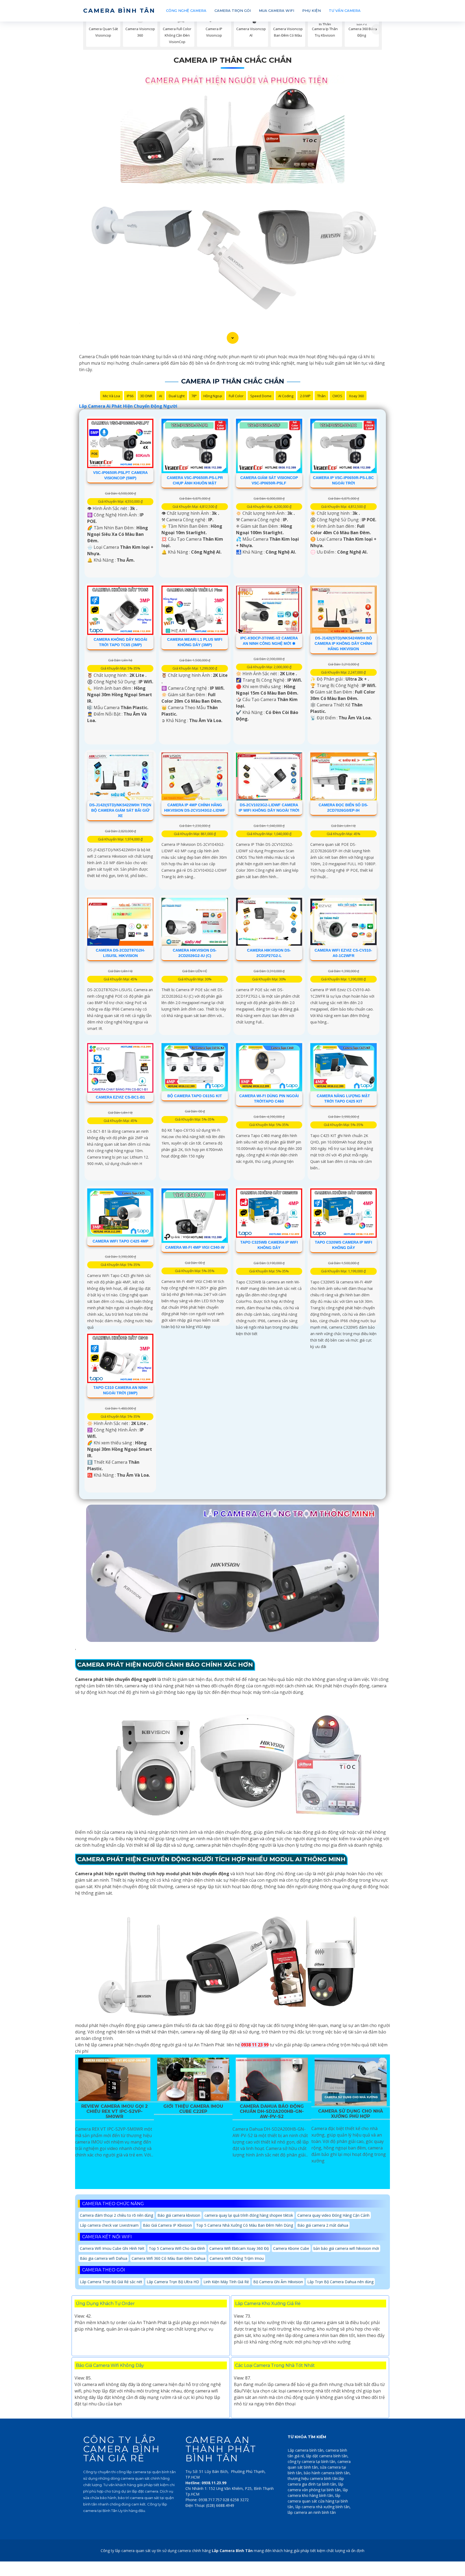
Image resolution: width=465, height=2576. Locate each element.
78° (194, 396)
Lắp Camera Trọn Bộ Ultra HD (173, 2282)
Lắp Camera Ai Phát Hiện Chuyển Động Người (128, 406)
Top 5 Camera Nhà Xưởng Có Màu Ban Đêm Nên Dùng (245, 2225)
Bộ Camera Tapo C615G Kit (195, 1096)
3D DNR (146, 396)
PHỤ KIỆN (311, 10)
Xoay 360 (356, 396)
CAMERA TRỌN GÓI (233, 10)
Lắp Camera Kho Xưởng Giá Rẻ (268, 2304)
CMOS (337, 396)
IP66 (130, 396)
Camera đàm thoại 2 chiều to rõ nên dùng (117, 2215)
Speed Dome (261, 396)
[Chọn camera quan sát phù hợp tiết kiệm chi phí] (376, 29)
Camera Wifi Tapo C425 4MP (120, 1241)
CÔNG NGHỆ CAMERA (186, 10)
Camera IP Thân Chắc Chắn (233, 60)
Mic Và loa (111, 396)
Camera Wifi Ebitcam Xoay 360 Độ (239, 2248)
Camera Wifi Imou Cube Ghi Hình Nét (112, 2248)
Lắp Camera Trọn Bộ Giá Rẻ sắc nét (111, 2282)
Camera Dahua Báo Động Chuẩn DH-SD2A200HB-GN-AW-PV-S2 (272, 2111)
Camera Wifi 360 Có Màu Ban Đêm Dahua (168, 2258)
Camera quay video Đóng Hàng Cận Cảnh (333, 2215)
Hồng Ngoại (213, 396)
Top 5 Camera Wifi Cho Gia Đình (177, 2248)
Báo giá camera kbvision (179, 2215)
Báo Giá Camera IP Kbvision (167, 2225)
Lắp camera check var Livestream (109, 2225)
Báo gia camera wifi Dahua (104, 2258)
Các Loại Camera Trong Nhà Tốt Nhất (275, 2365)
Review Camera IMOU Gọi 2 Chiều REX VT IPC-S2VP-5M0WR (115, 2111)
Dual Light (177, 396)
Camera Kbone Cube (291, 2248)
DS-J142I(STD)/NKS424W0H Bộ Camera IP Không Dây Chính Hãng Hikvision (343, 643)
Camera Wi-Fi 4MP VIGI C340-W (195, 1247)
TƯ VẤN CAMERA (345, 10)
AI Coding (286, 396)
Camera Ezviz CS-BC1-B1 (120, 1097)
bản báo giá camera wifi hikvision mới (346, 2248)
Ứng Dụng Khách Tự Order (105, 2304)
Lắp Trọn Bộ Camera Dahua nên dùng (340, 2282)
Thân (321, 396)
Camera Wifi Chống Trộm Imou (237, 2258)
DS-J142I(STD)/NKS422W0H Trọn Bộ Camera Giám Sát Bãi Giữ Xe (120, 810)
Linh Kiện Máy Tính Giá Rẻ (226, 2282)
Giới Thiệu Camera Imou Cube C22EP (193, 2109)
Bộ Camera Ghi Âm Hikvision (278, 2282)
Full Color (236, 396)
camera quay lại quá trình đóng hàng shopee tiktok (249, 2215)
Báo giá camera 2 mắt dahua (323, 2225)
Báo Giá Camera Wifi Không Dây (110, 2365)
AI (161, 396)
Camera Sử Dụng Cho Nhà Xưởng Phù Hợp (350, 2114)
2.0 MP (305, 396)
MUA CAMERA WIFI (276, 10)
